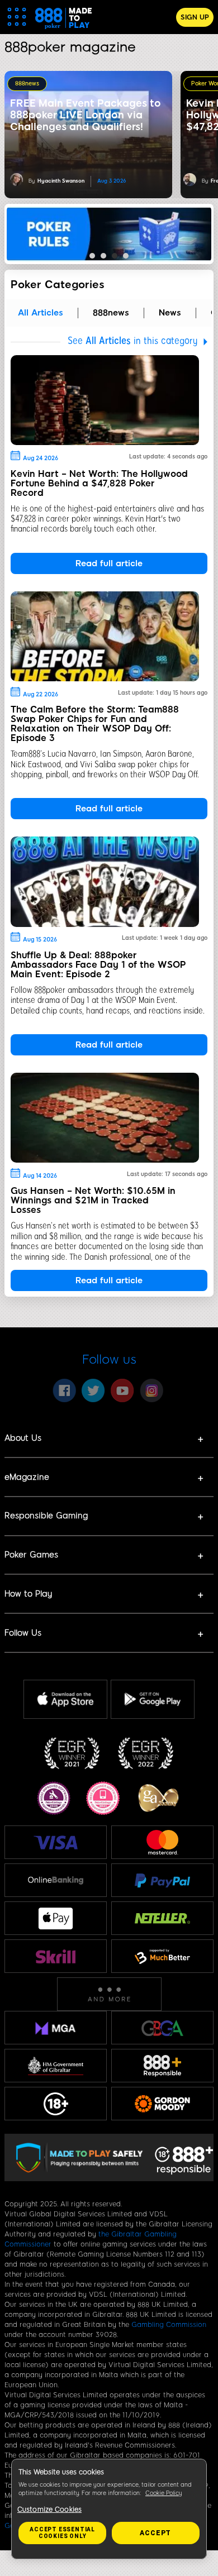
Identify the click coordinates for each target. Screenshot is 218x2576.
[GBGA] (162, 2028)
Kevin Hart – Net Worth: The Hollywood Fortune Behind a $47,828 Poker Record (99, 483)
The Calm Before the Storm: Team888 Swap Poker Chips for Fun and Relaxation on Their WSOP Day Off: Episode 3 (95, 724)
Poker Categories (58, 285)
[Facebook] (64, 1390)
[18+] (56, 2104)
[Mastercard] (163, 1842)
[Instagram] (151, 1390)
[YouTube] (122, 1390)
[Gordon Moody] (162, 2104)
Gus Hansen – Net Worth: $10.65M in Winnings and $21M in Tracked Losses (93, 1200)
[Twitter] (93, 1390)
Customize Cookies (49, 2510)
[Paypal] (162, 1880)
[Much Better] (162, 1956)
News (170, 313)
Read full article (109, 563)
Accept (155, 2533)
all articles (41, 313)
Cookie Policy (164, 2493)
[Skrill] (56, 1956)
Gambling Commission (169, 2325)
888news (27, 83)
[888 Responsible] (162, 2066)
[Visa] (56, 1843)
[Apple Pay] (56, 1918)
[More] (109, 1994)
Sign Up (195, 17)
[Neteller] (162, 1918)
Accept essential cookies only (62, 2533)
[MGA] (56, 2028)
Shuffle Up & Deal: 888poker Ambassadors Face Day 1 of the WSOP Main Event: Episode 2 (98, 965)
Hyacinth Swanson (61, 181)
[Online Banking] (56, 1880)
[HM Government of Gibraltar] (56, 2066)
